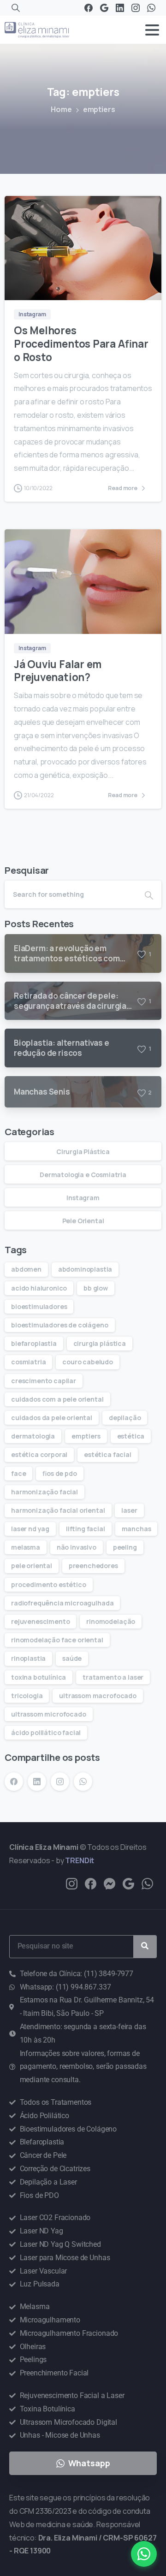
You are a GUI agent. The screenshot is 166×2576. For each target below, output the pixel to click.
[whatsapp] (147, 1883)
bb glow (96, 1288)
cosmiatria (28, 1362)
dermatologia (33, 1436)
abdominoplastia (85, 1269)
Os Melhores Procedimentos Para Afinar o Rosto (81, 344)
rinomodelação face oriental (57, 1640)
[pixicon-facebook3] (91, 1883)
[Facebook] (89, 8)
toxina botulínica (39, 1677)
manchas (136, 1529)
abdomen (26, 1269)
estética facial (108, 1454)
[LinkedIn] (120, 8)
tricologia (27, 1696)
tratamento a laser (113, 1677)
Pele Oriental (83, 1221)
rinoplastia (28, 1658)
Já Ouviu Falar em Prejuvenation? (58, 671)
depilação (125, 1418)
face (18, 1473)
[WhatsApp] (151, 8)
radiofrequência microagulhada (62, 1603)
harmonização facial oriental (58, 1510)
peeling (125, 1547)
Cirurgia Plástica (83, 1152)
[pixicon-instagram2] (72, 1883)
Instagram (83, 1198)
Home (61, 109)
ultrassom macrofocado (98, 1696)
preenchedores (93, 1566)
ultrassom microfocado (49, 1714)
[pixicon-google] (128, 1883)
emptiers (86, 1436)
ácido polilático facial (46, 1732)
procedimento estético (49, 1584)
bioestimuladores (39, 1306)
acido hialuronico (39, 1288)
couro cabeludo (88, 1362)
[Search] (16, 8)
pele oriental (32, 1566)
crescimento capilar (44, 1381)
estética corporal (39, 1454)
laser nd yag (30, 1529)
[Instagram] (136, 8)
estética (131, 1436)
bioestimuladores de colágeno (60, 1325)
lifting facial (86, 1529)
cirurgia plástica (100, 1343)
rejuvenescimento (40, 1621)
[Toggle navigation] (152, 30)
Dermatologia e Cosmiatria (83, 1175)
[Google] (104, 8)
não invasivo (77, 1547)
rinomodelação (111, 1621)
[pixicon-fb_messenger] (110, 1883)
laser (129, 1510)
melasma (26, 1547)
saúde (72, 1658)
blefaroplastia (34, 1343)
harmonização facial (44, 1492)
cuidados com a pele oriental (57, 1399)
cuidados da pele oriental (52, 1418)
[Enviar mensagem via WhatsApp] (144, 2554)
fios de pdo (59, 1473)
